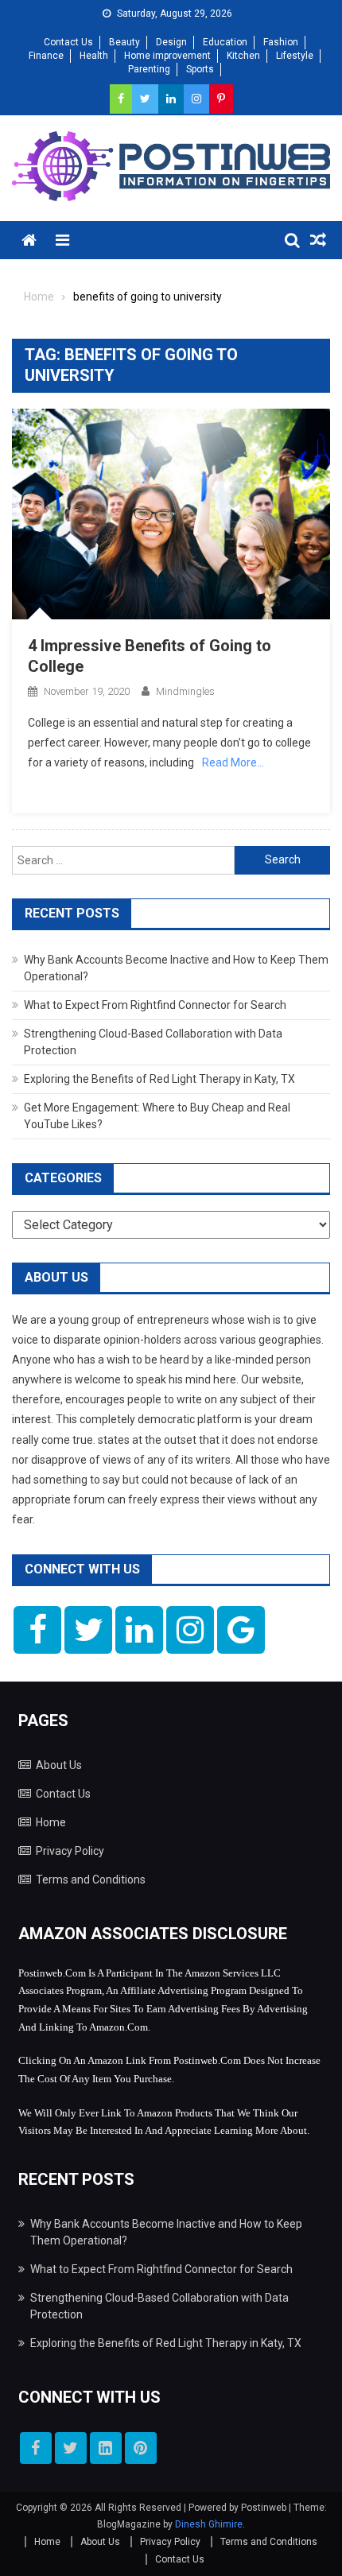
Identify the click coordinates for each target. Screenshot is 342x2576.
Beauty (124, 42)
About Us (59, 1765)
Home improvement (167, 56)
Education (225, 42)
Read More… (233, 762)
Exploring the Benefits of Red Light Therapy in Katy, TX (159, 1079)
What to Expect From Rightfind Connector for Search (155, 1005)
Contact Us (68, 42)
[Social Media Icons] (37, 1630)
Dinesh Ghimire (209, 2524)
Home (51, 1822)
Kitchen (243, 56)
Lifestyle (295, 56)
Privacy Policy (70, 1851)
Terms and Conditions (91, 1880)
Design (171, 42)
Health (94, 56)
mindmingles (185, 691)
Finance (46, 56)
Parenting (149, 69)
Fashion (281, 42)
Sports (200, 69)
